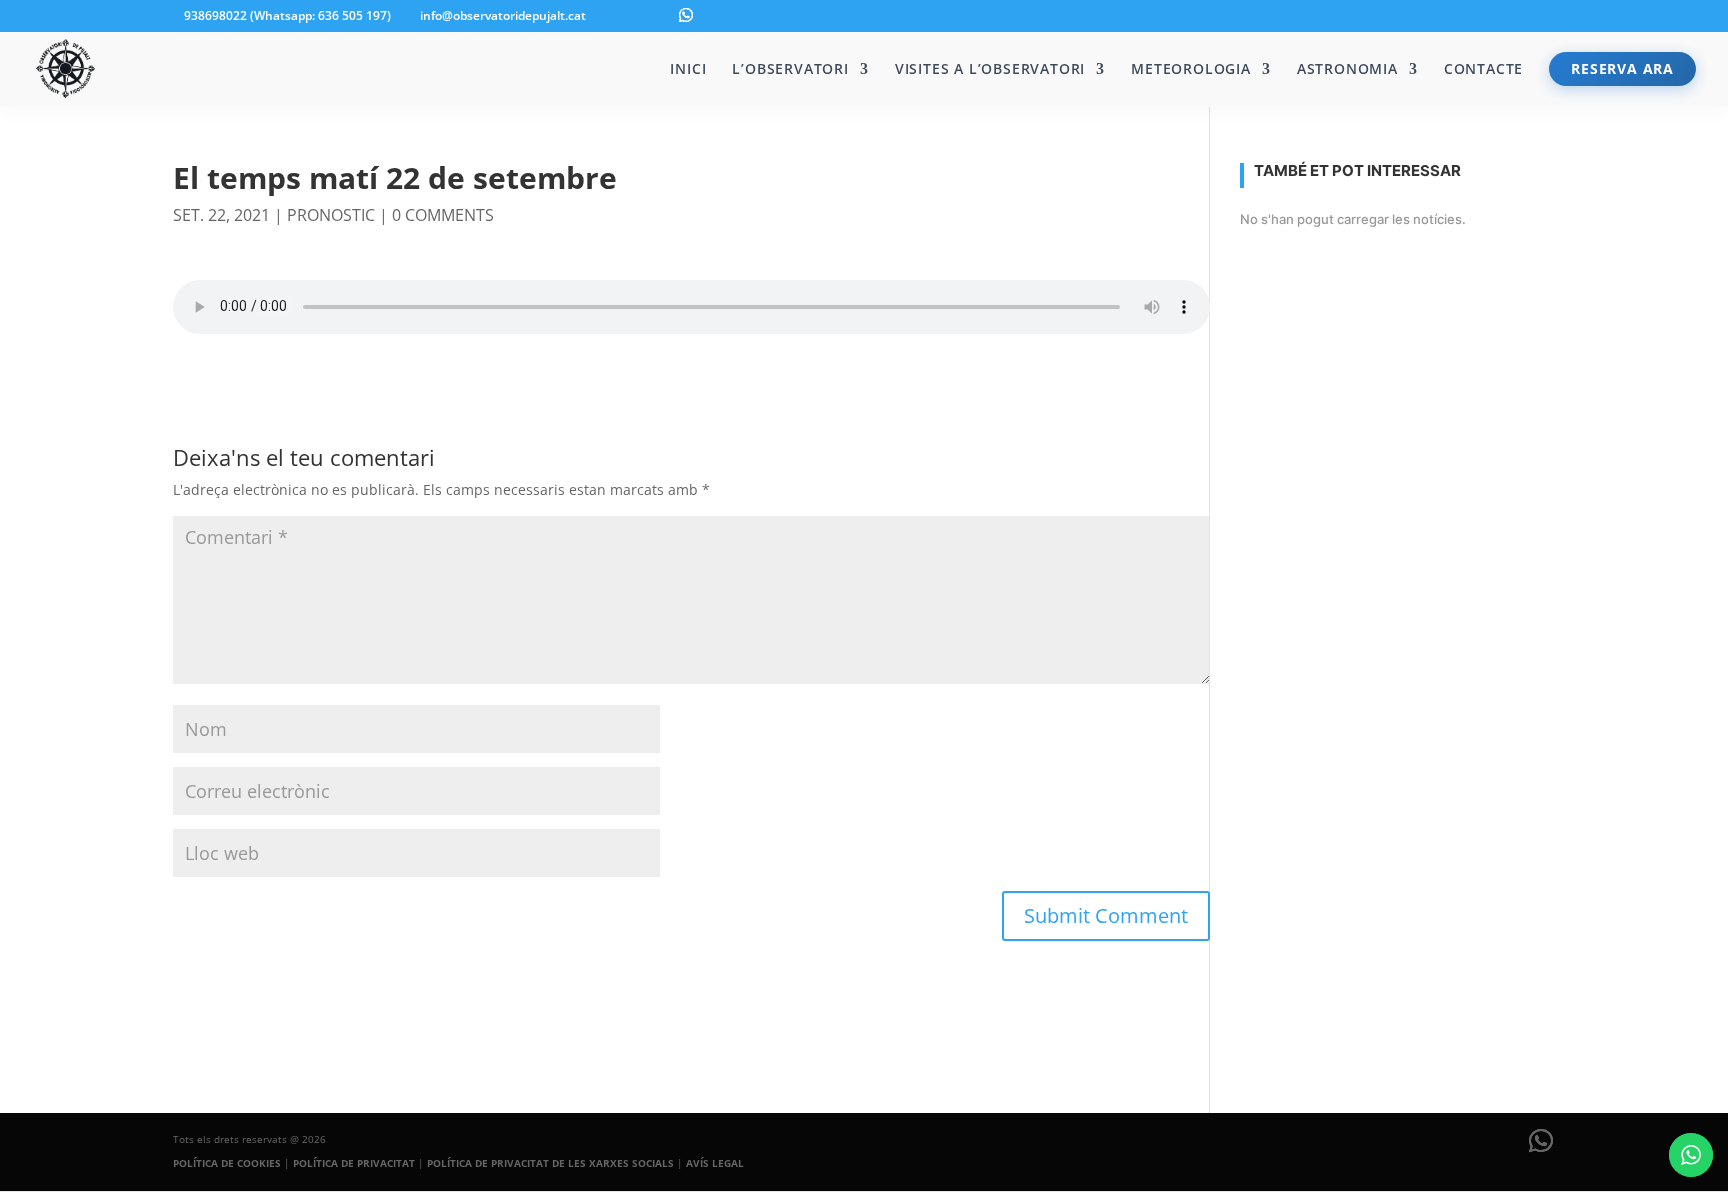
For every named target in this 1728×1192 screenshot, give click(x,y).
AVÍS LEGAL (715, 1163)
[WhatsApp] (686, 15)
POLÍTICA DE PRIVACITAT (354, 1163)
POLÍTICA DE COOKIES (227, 1163)
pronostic (331, 215)
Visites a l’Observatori (990, 70)
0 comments (443, 215)
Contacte (1483, 70)
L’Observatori (790, 70)
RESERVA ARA (1622, 68)
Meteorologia (1191, 70)
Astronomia (1347, 70)
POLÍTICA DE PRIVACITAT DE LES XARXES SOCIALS (550, 1163)
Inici (688, 70)
